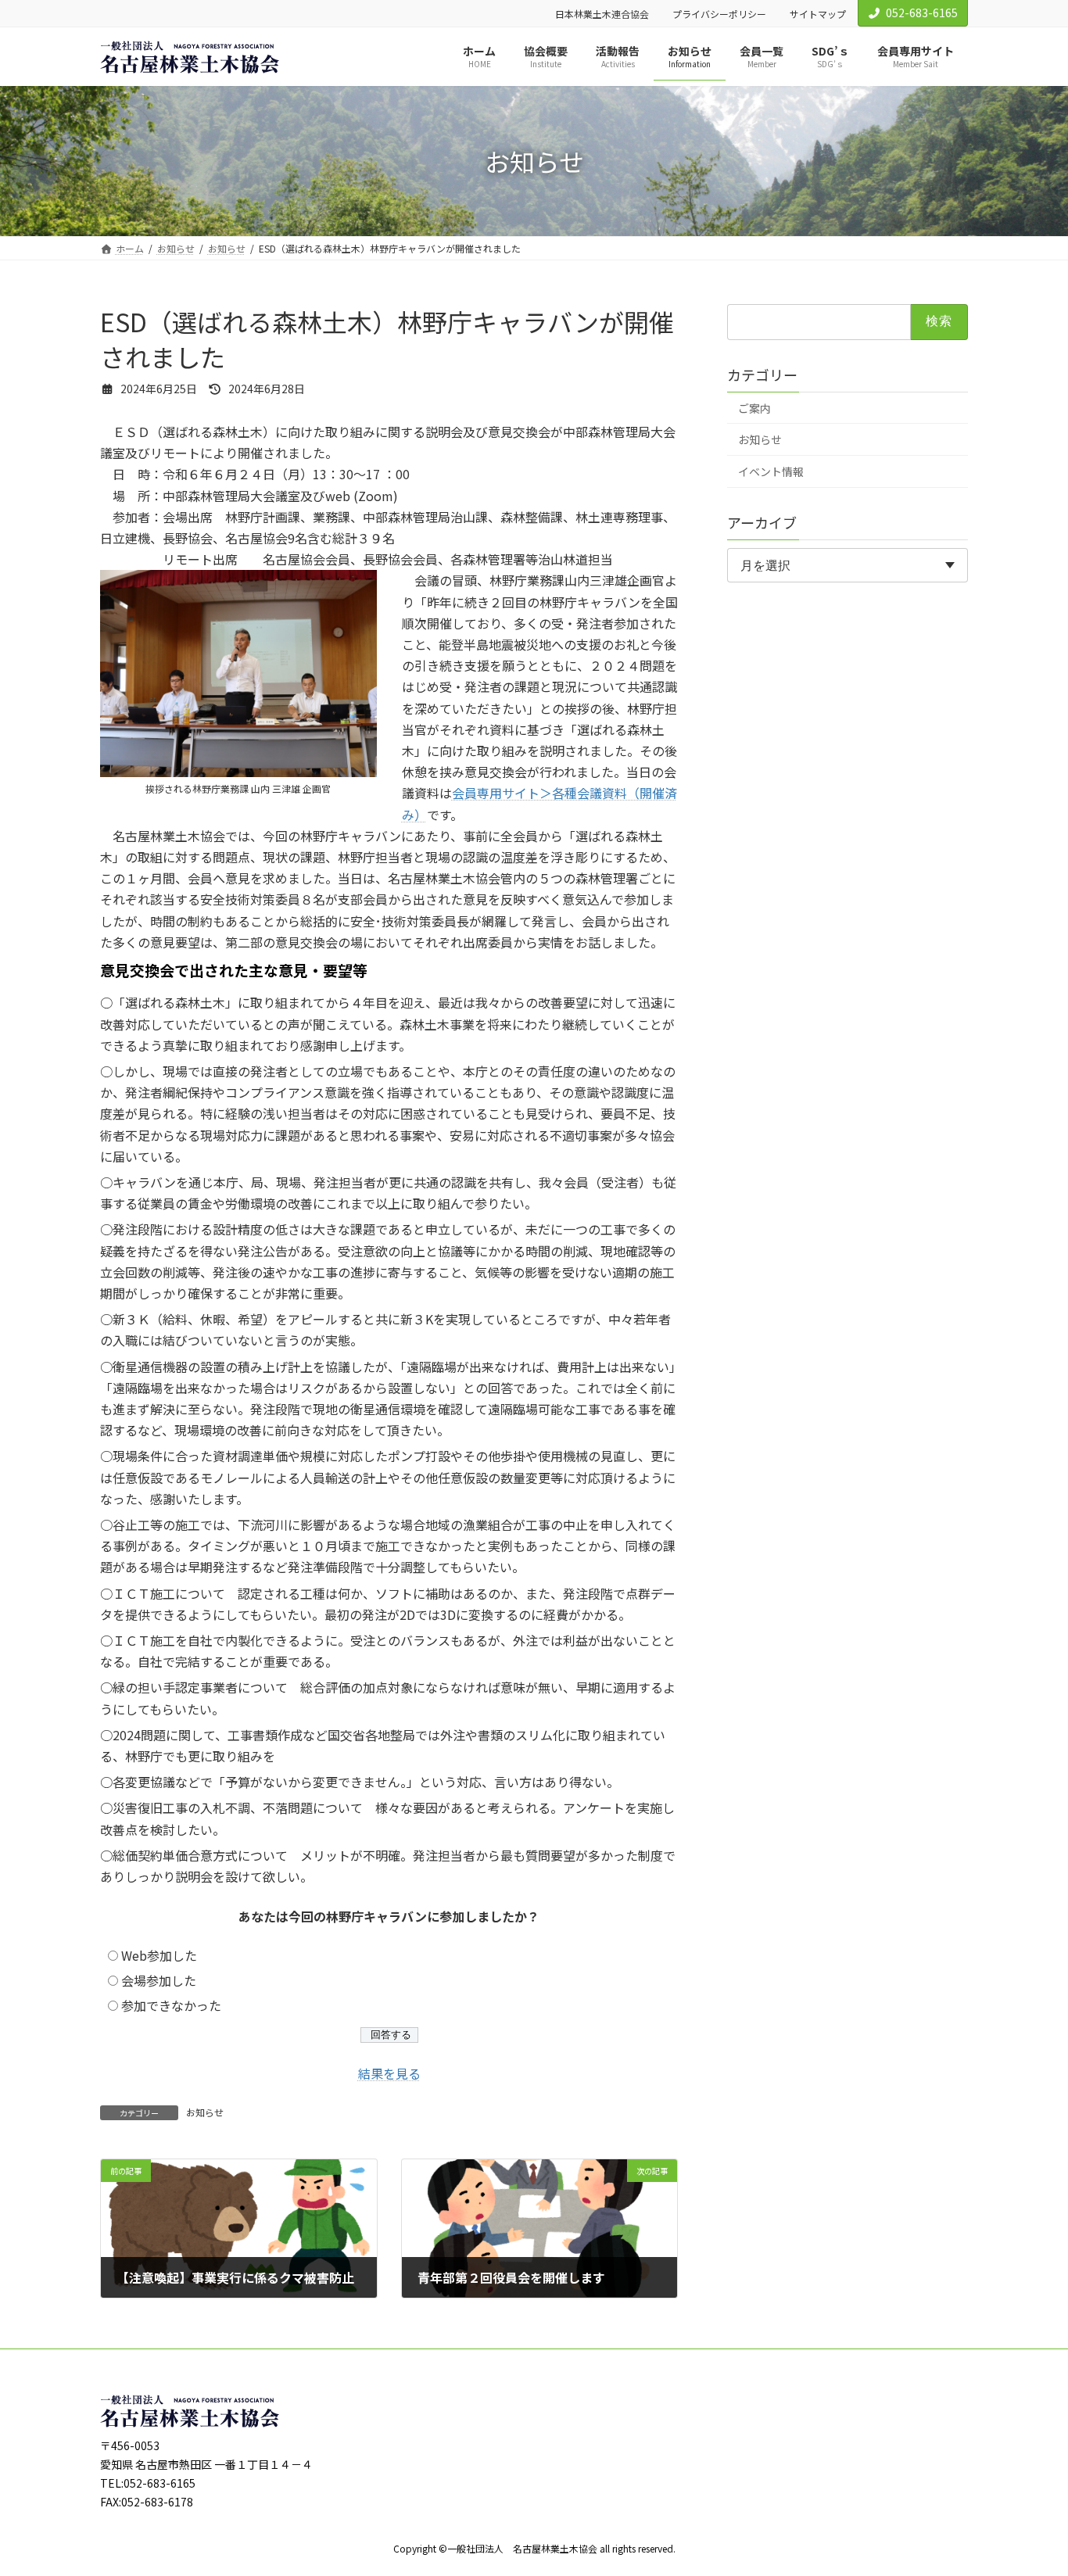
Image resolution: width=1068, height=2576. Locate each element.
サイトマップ (818, 14)
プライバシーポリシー (719, 14)
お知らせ (205, 2112)
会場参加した (159, 1980)
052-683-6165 (922, 13)
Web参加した (159, 1955)
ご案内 (754, 408)
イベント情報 (771, 471)
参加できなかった (171, 2005)
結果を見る (389, 2073)
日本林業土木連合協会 (602, 14)
